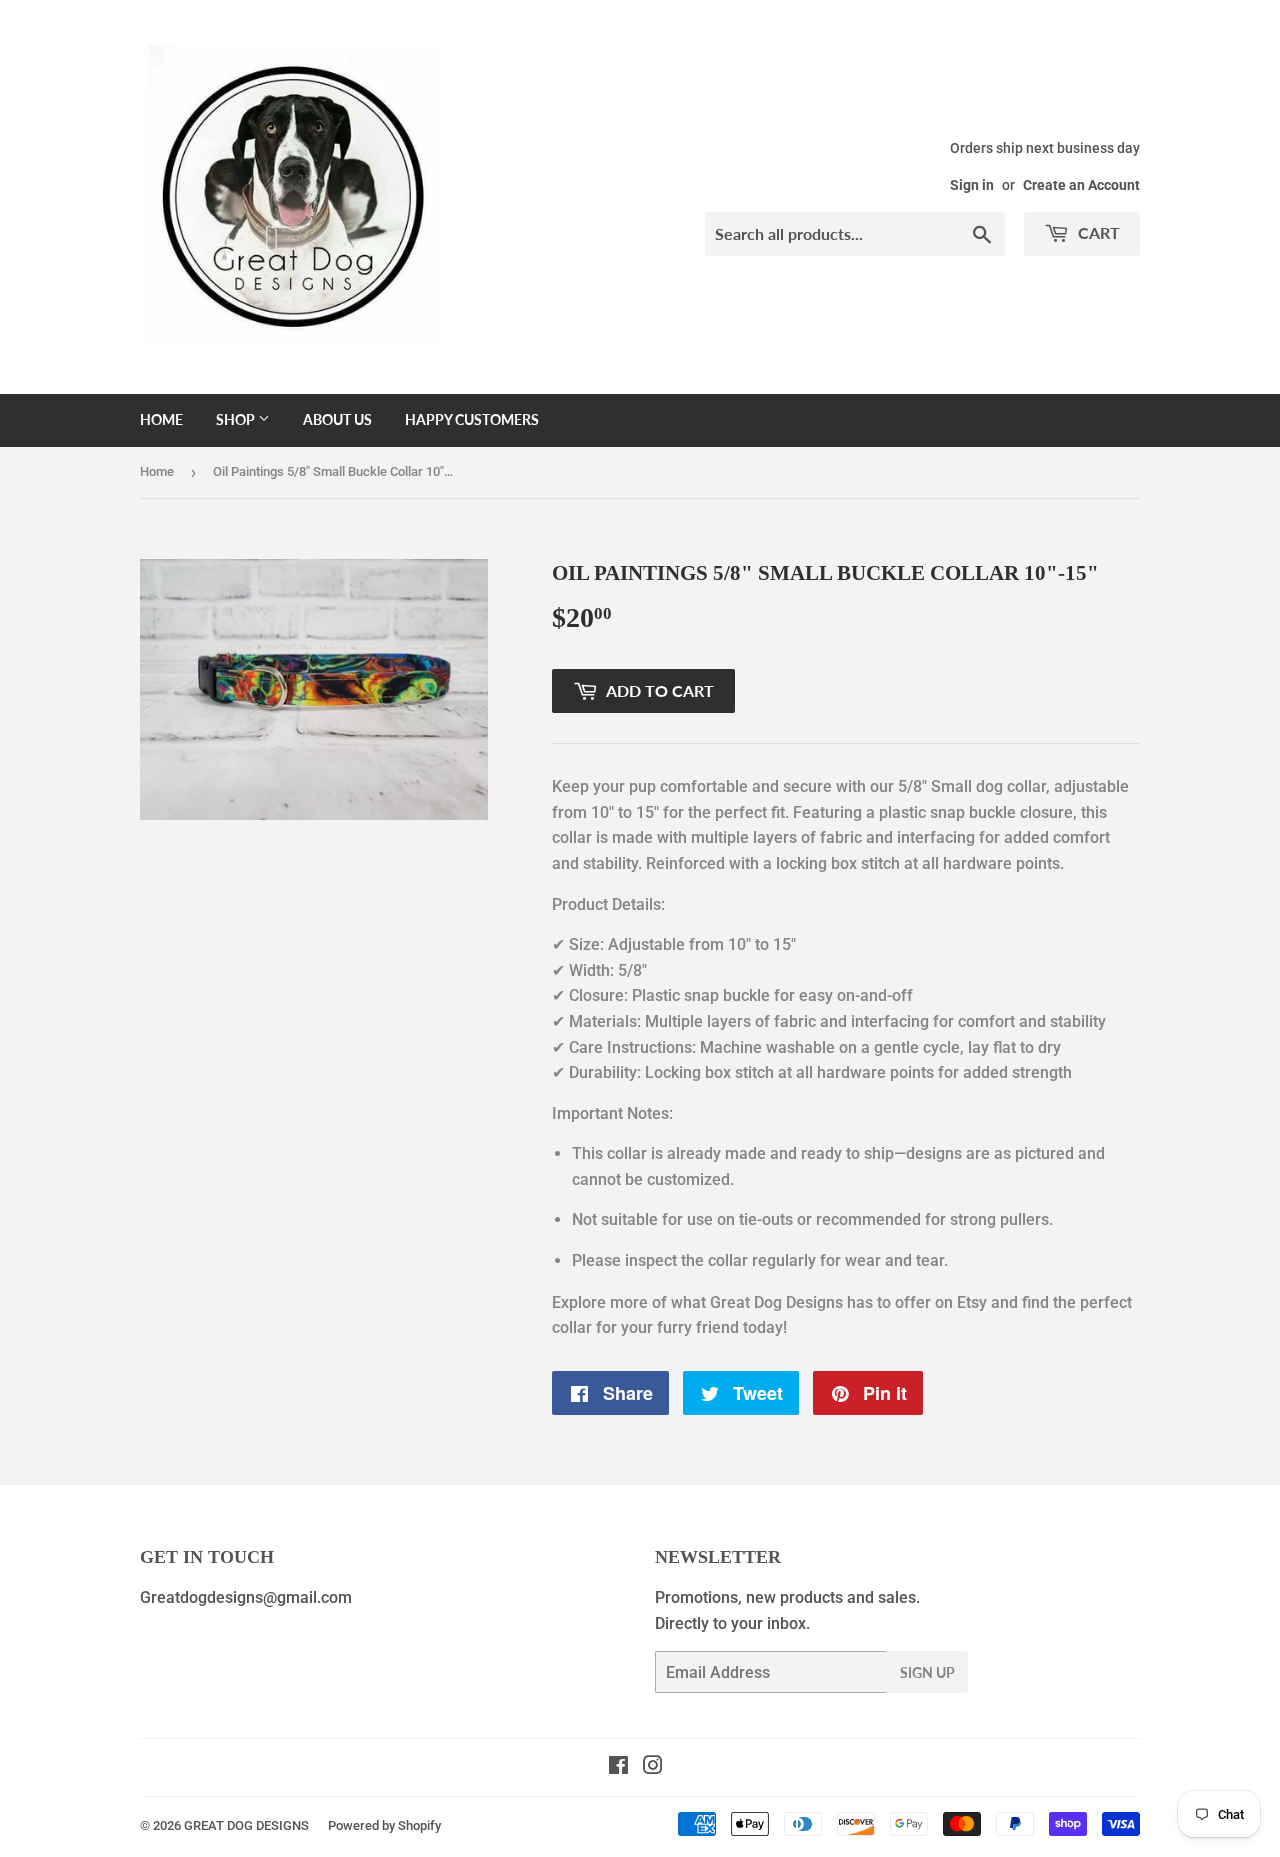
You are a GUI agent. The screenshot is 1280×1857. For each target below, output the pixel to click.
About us (337, 419)
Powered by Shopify (384, 1825)
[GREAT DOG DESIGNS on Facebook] (618, 1767)
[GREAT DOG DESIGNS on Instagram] (653, 1767)
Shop (237, 419)
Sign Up (927, 1672)
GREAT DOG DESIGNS (246, 1825)
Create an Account (1081, 185)
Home (161, 419)
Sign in (972, 185)
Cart (1097, 232)
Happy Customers (472, 419)
